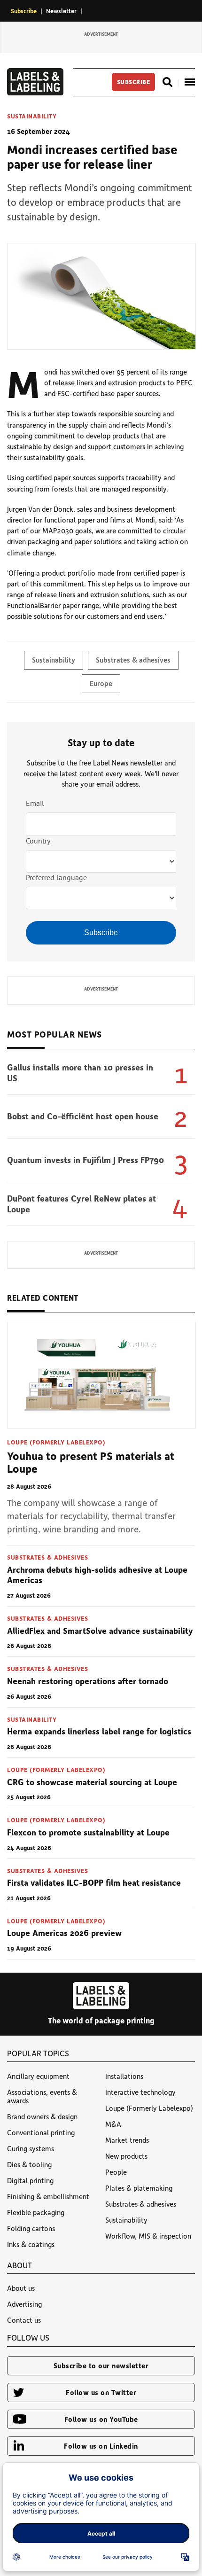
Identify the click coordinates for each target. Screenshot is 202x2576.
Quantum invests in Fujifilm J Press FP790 (85, 1160)
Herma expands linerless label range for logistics (99, 1731)
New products (126, 2156)
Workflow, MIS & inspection (148, 2236)
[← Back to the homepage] (35, 93)
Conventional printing (41, 2132)
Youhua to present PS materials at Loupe (91, 1462)
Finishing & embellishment (48, 2196)
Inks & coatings (31, 2244)
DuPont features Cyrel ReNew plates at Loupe (82, 1204)
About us (21, 2288)
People (116, 2172)
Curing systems (31, 2148)
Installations (124, 2076)
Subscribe (24, 11)
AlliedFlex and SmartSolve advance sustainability (100, 1631)
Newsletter (61, 11)
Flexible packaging (36, 2212)
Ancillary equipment (38, 2076)
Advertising (24, 2304)
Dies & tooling (29, 2164)
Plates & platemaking (139, 2188)
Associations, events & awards (42, 2096)
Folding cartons (31, 2228)
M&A (113, 2124)
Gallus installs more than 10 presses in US (80, 1073)
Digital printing (30, 2180)
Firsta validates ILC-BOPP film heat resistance (94, 1882)
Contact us (24, 2320)
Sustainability (32, 116)
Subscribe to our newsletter (101, 2365)
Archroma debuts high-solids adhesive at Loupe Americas (97, 1575)
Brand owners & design (42, 2116)
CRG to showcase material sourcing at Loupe (92, 1782)
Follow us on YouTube (101, 2419)
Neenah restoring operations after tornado (88, 1681)
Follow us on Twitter (101, 2392)
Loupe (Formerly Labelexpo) (56, 1442)
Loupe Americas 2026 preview (64, 1933)
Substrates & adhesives (133, 660)
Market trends (127, 2140)
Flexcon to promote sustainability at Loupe (88, 1832)
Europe (101, 683)
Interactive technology (140, 2092)
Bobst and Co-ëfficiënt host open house (83, 1116)
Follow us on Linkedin (101, 2446)
